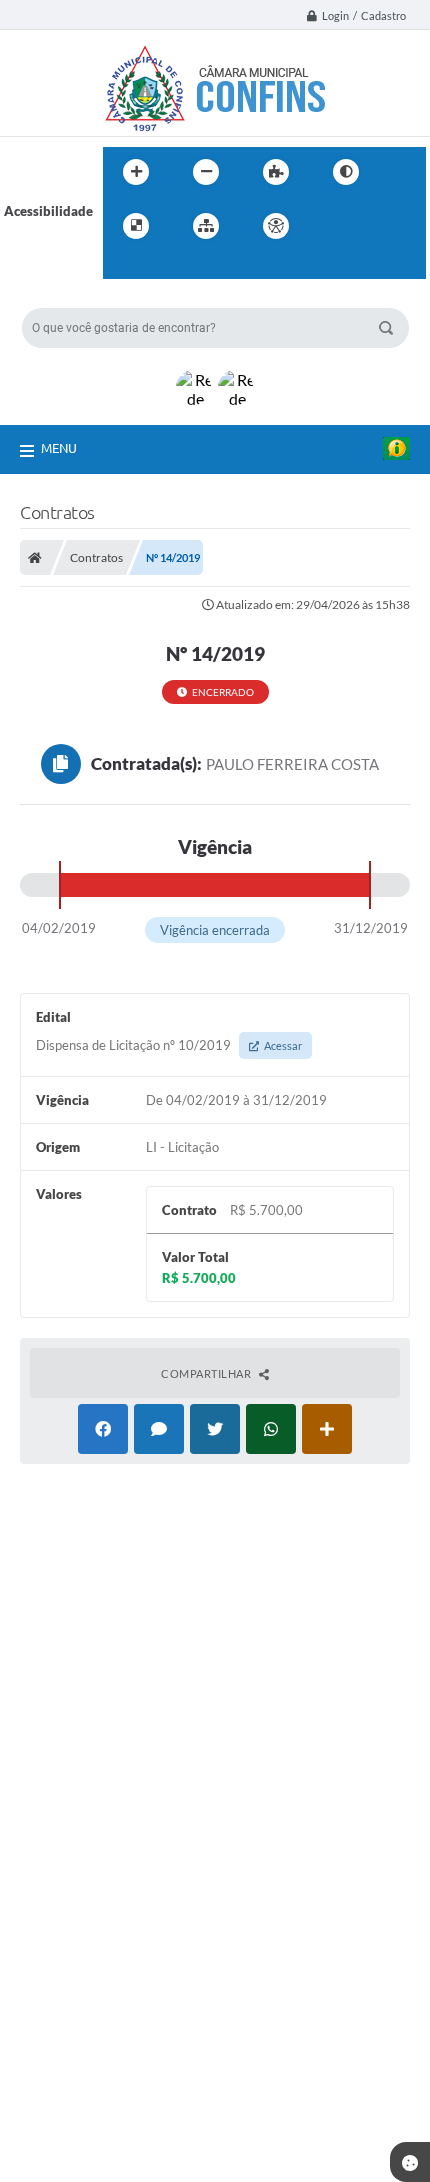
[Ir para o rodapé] (167, 267)
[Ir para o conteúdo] (333, 226)
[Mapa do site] (206, 226)
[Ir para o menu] (377, 226)
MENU (59, 448)
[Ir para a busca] (123, 267)
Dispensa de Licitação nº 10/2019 (169, 1045)
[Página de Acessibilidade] (276, 226)
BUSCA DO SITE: (81, 298)
